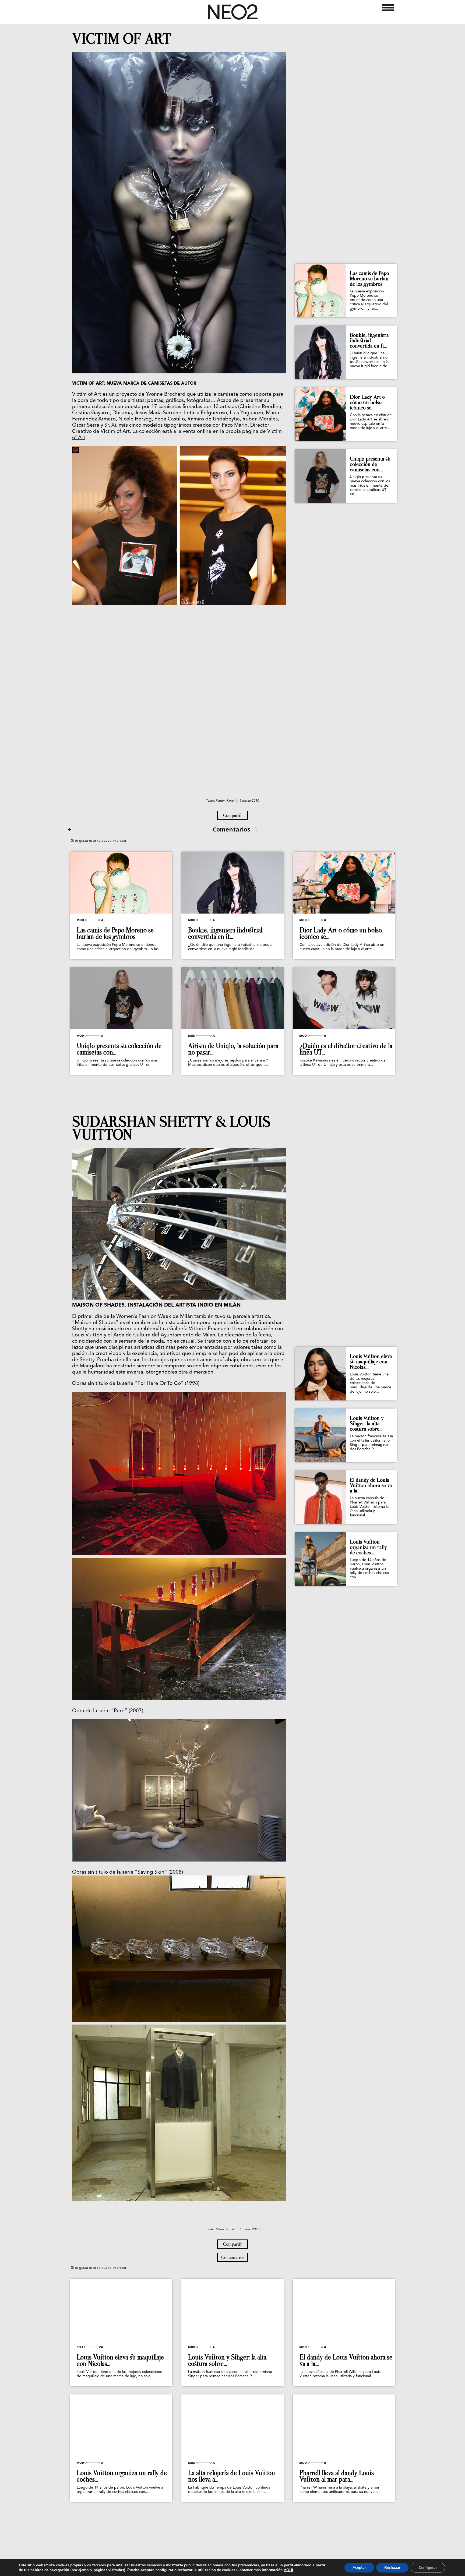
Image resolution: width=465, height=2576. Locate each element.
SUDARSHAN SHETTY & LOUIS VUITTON (171, 1128)
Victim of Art (87, 394)
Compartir (232, 815)
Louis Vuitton (87, 1335)
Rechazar (392, 2568)
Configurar (428, 2568)
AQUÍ (288, 2570)
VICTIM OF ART (121, 39)
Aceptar (359, 2568)
